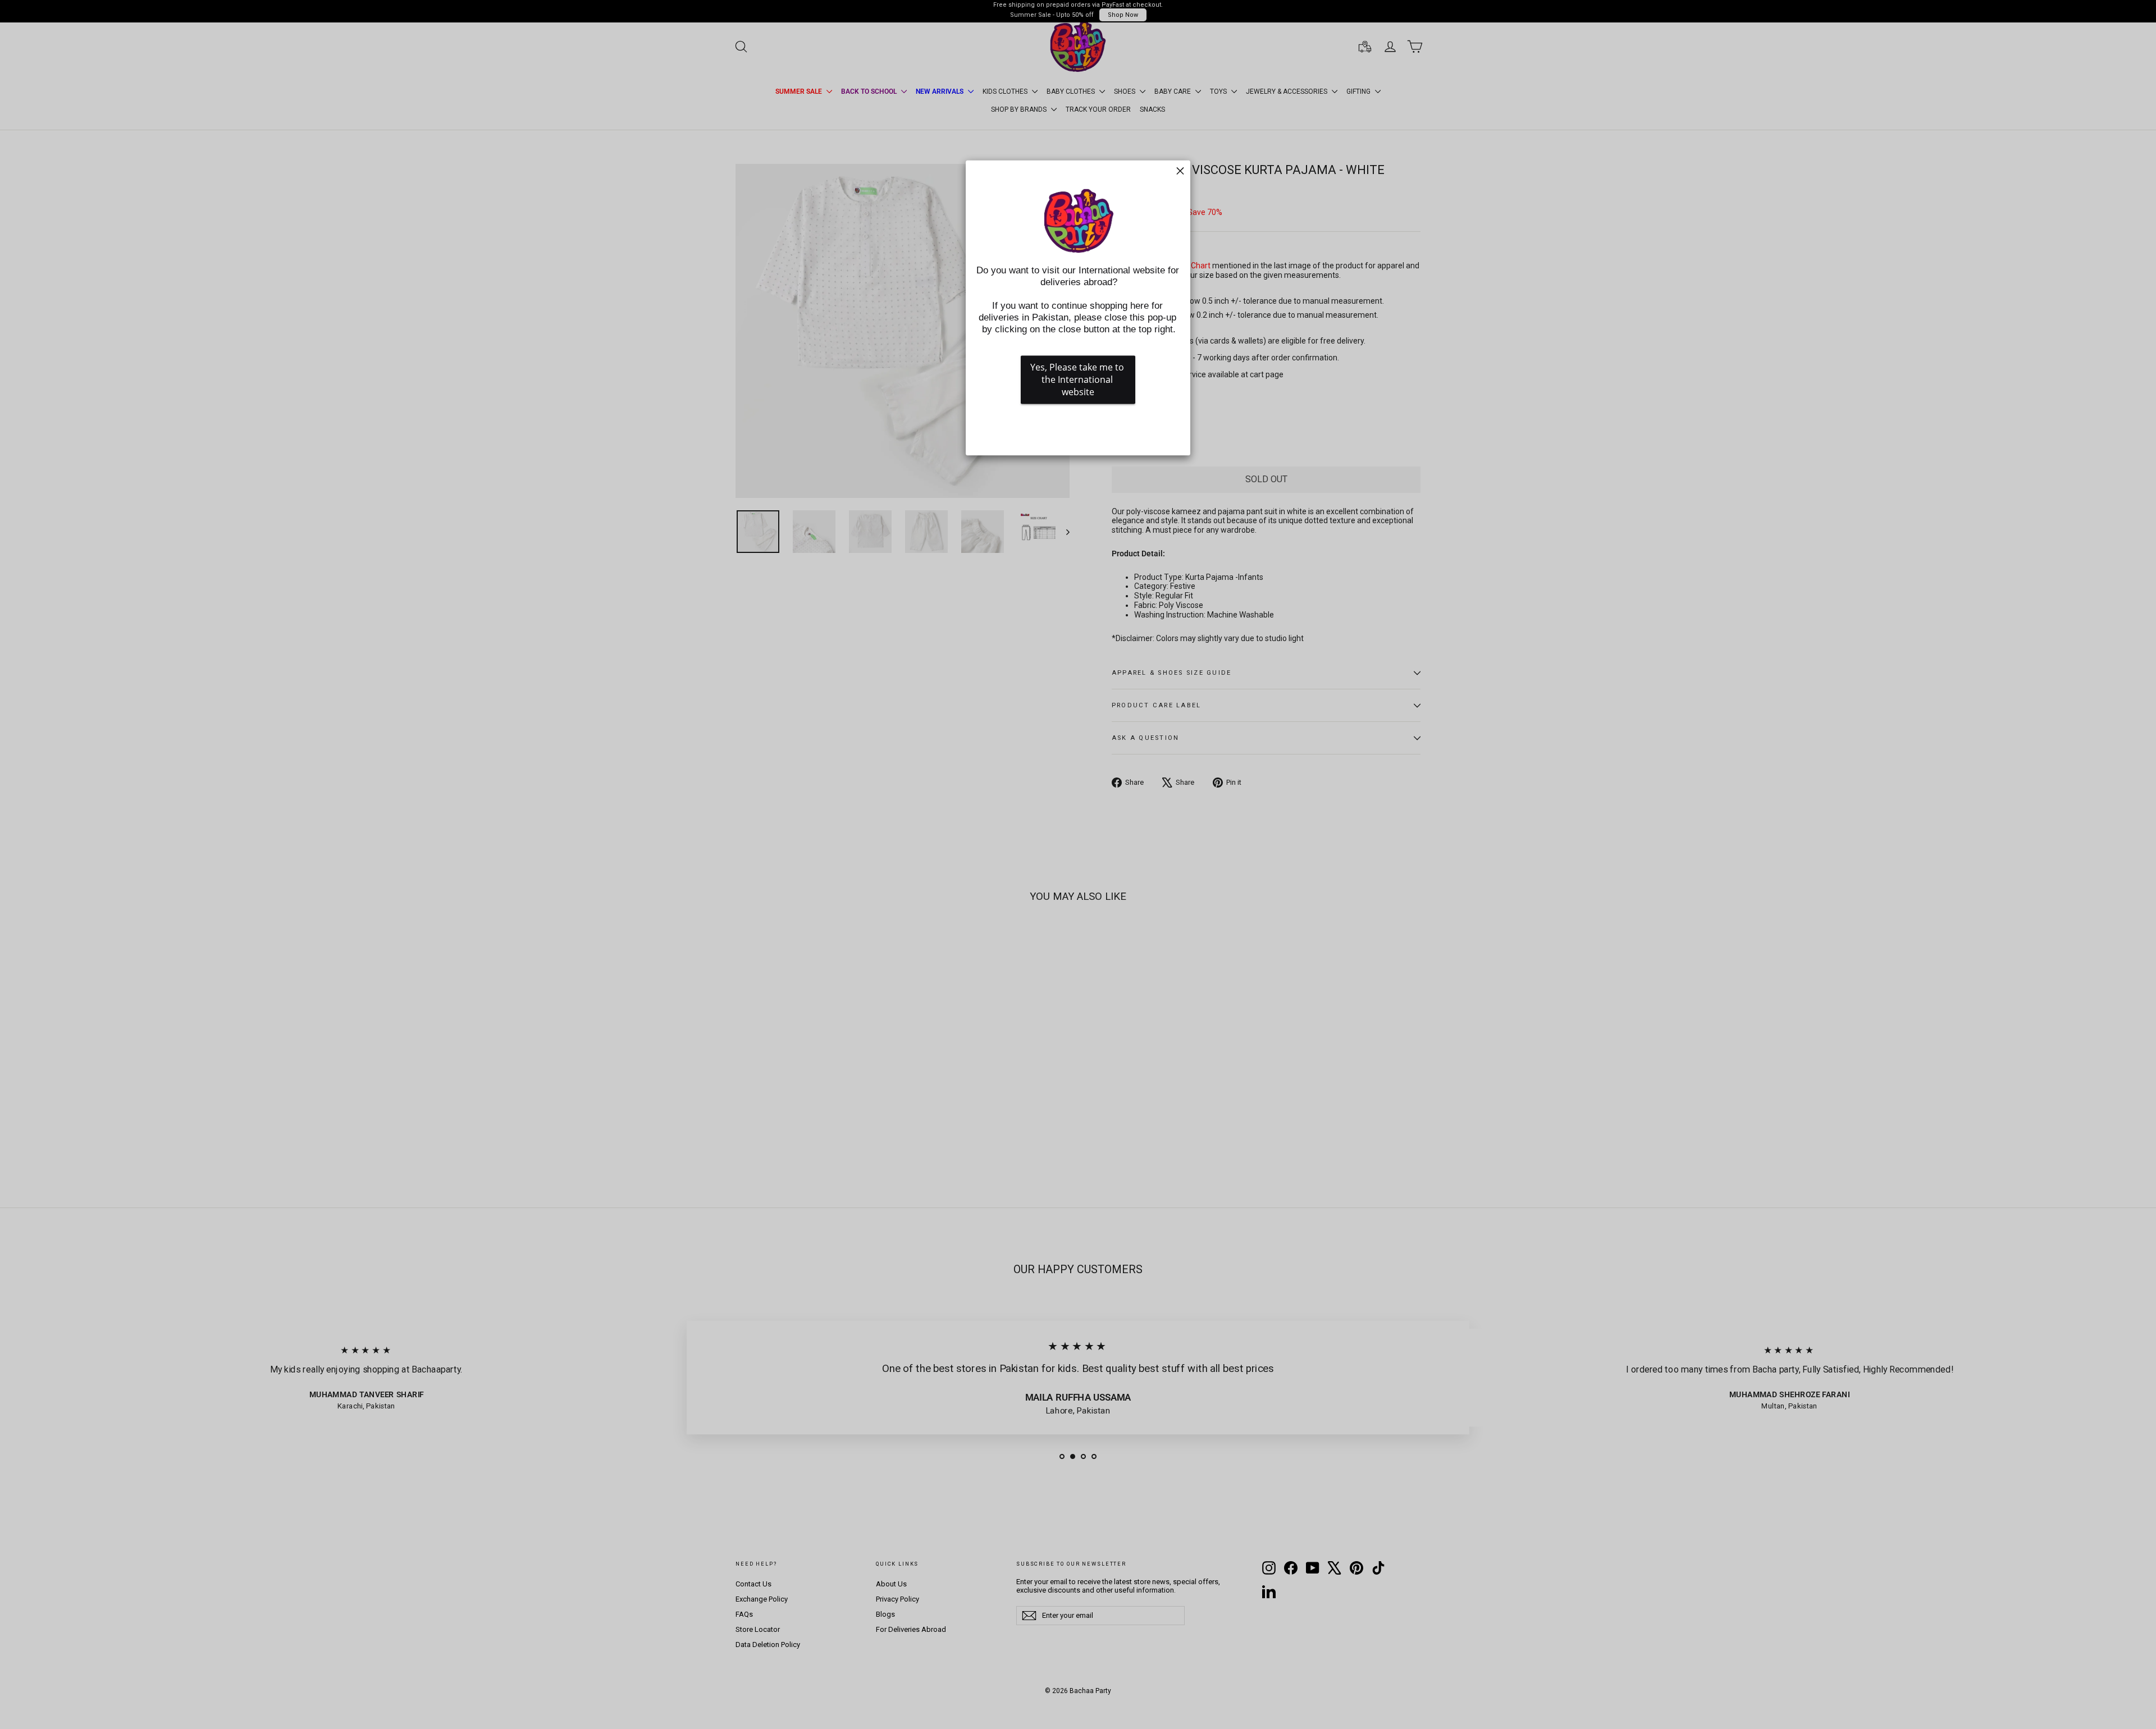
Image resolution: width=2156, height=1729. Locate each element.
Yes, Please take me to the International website (1078, 379)
